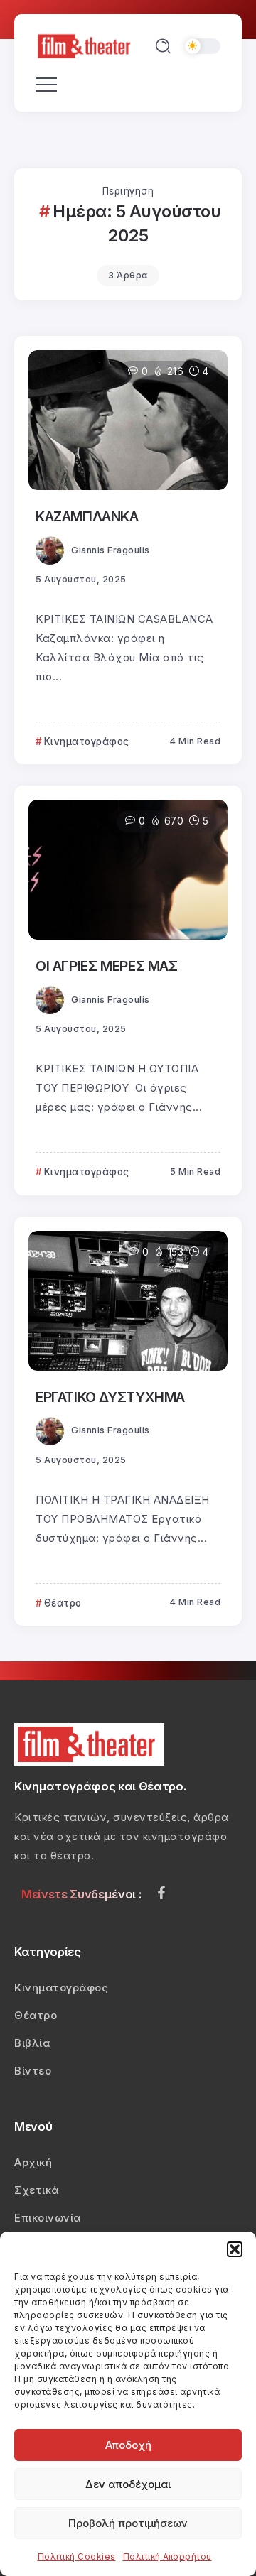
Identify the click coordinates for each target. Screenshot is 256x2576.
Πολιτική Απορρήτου (167, 2556)
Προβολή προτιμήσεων (128, 2523)
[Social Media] (161, 1893)
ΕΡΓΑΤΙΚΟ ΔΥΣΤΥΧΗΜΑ (110, 1397)
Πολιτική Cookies (77, 2556)
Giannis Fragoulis (111, 550)
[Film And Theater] (86, 45)
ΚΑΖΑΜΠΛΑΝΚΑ (87, 516)
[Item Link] (128, 420)
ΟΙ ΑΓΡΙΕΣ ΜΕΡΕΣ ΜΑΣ (107, 966)
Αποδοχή (128, 2445)
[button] (235, 2249)
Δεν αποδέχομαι (128, 2484)
